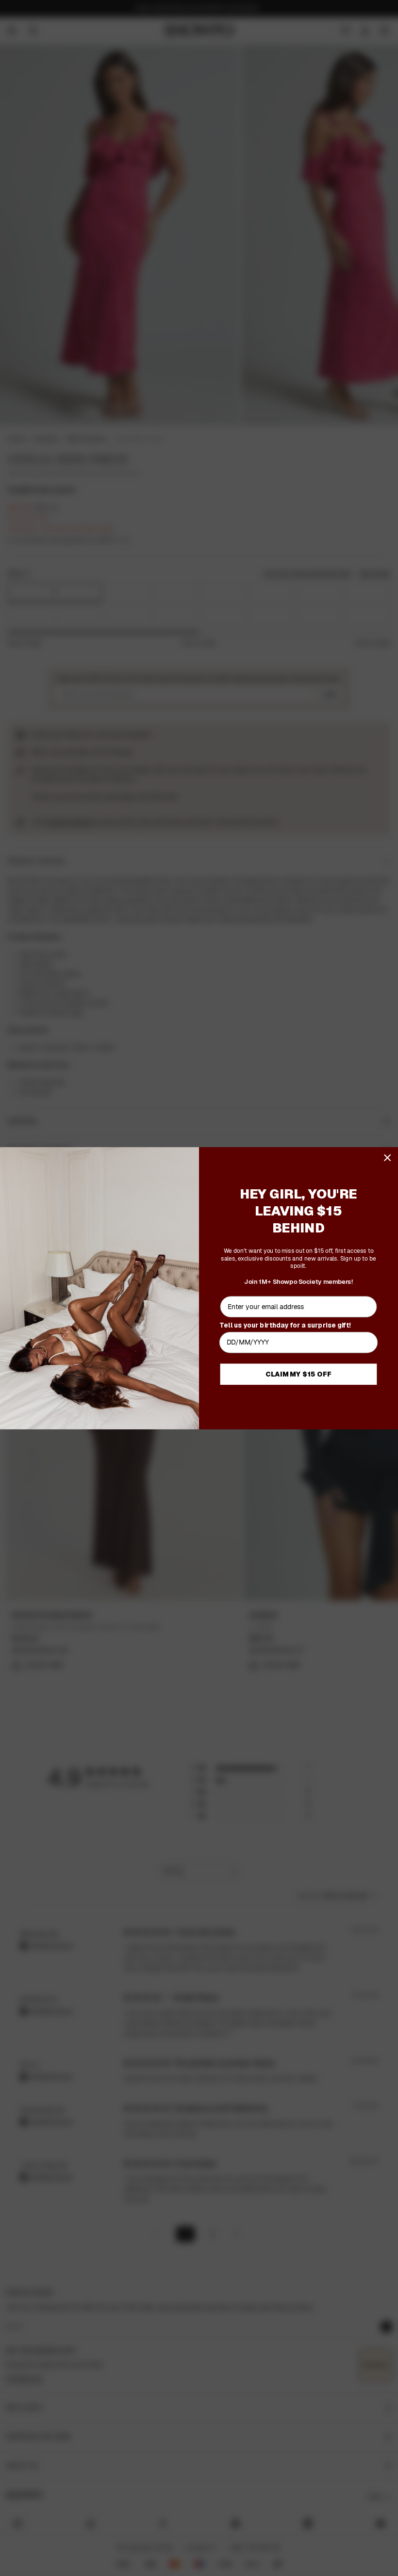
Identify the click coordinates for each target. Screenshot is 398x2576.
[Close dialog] (388, 1158)
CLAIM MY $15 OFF (298, 1374)
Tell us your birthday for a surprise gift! (285, 1324)
